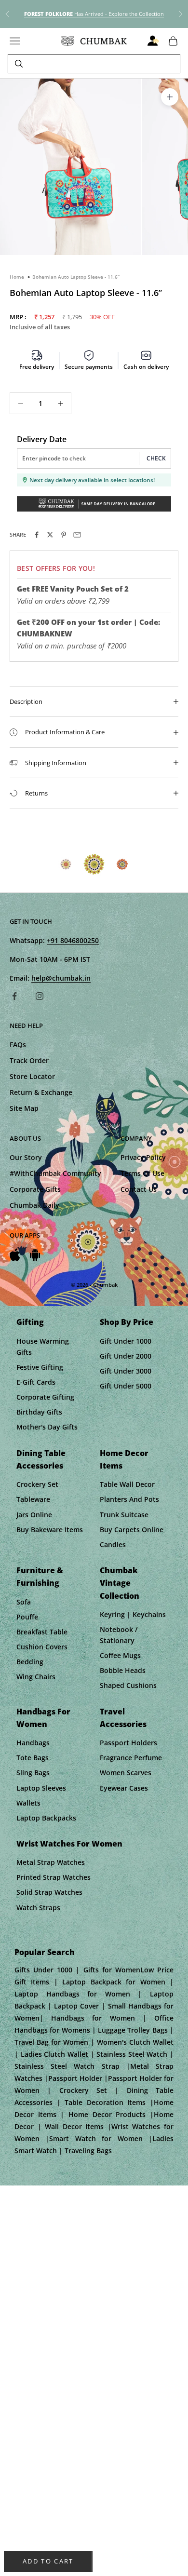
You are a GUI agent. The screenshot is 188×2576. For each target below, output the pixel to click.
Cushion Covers (42, 1647)
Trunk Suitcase (124, 1515)
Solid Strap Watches (49, 1892)
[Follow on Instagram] (40, 996)
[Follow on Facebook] (14, 996)
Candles (113, 1544)
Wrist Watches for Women (69, 1844)
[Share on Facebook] (37, 535)
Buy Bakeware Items (50, 1530)
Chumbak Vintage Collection (120, 1583)
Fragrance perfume (131, 1758)
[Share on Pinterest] (64, 535)
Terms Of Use (142, 1173)
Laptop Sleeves (41, 1788)
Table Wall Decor (127, 1484)
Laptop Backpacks (46, 1818)
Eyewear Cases (124, 1788)
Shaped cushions (128, 1685)
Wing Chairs (36, 1677)
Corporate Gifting (45, 1397)
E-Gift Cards (36, 1382)
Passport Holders (128, 1743)
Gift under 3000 (126, 1371)
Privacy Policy (143, 1157)
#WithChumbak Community (55, 1173)
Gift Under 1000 (126, 1341)
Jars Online (34, 1515)
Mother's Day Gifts (47, 1427)
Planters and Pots (129, 1499)
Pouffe (27, 1617)
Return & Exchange (41, 1092)
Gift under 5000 (126, 1386)
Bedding (30, 1662)
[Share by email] (77, 535)
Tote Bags (33, 1758)
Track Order (29, 1060)
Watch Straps (38, 1908)
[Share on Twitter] (50, 535)
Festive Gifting (40, 1367)
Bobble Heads (123, 1670)
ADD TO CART (48, 2561)
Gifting (30, 1322)
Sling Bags (33, 1773)
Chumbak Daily (34, 1205)
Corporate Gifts (35, 1189)
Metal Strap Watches (51, 1862)
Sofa (24, 1602)
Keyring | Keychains (133, 1614)
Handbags (33, 1743)
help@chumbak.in (61, 978)
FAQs (18, 1045)
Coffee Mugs (120, 1655)
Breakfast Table (42, 1632)
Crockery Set (37, 1484)
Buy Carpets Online (132, 1530)
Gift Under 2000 (126, 1356)
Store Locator (32, 1076)
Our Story (26, 1157)
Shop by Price (127, 1322)
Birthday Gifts (39, 1412)
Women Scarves (126, 1773)
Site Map (24, 1108)
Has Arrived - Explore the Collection (94, 14)
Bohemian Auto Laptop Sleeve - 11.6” (76, 277)
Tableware (33, 1499)
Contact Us (139, 1189)
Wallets (28, 1803)
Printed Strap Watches (54, 1877)
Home (17, 277)
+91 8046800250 (73, 940)
